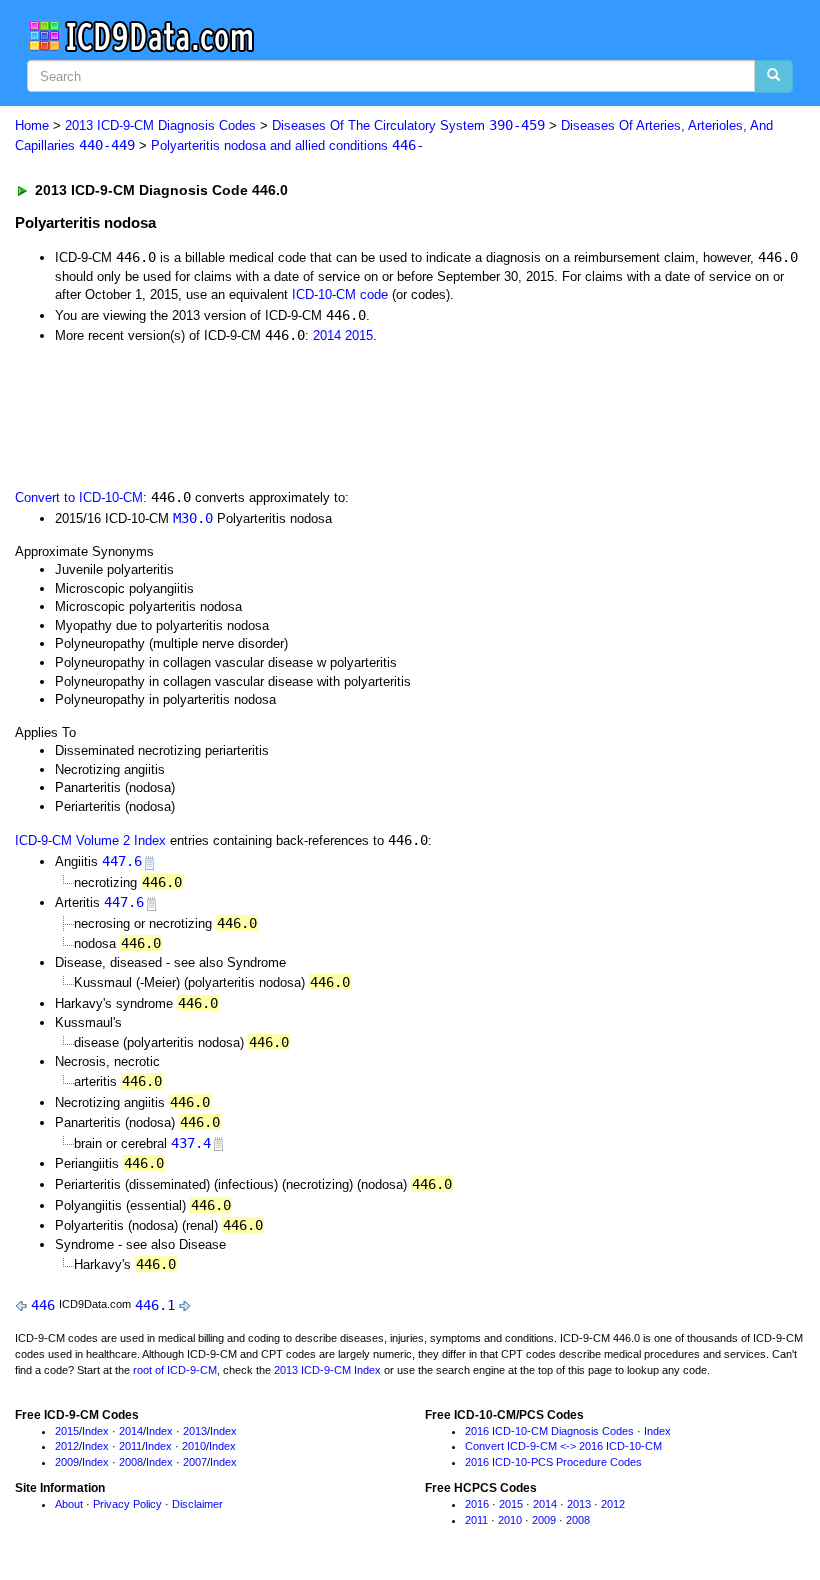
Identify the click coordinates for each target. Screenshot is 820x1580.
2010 (194, 1446)
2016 (477, 1504)
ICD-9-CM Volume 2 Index (90, 840)
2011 (130, 1446)
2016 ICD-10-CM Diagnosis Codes (549, 1431)
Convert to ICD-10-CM (79, 497)
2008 (131, 1462)
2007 (195, 1462)
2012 (67, 1446)
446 (43, 1305)
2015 (359, 335)
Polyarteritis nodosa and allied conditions (287, 145)
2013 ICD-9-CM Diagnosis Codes (160, 125)
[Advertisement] (372, 415)
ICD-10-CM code (340, 294)
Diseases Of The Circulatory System (408, 125)
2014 (327, 335)
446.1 (155, 1305)
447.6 (122, 861)
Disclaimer (197, 1504)
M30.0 (193, 518)
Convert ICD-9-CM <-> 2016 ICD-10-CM (563, 1446)
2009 (67, 1462)
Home (32, 125)
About (69, 1504)
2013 (195, 1431)
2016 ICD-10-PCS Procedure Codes (553, 1462)
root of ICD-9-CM (175, 1370)
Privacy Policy (127, 1504)
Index (95, 1431)
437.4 (191, 1143)
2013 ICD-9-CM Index (327, 1370)
